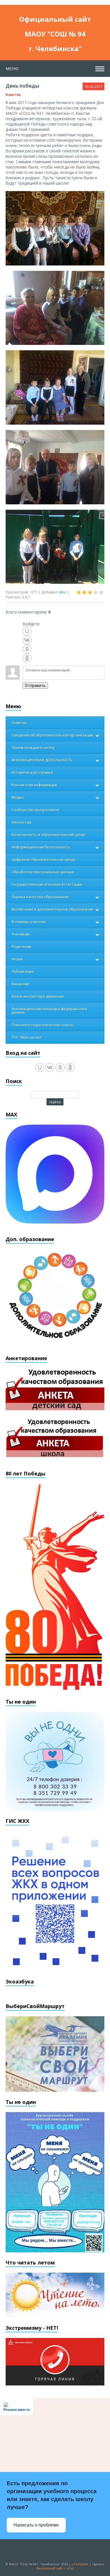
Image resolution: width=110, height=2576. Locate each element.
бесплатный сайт (50, 2568)
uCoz (70, 2568)
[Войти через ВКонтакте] (27, 640)
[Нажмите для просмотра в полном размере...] (55, 228)
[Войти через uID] (27, 631)
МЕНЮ (12, 69)
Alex (62, 592)
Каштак (13, 94)
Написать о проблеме (36, 2525)
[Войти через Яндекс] (27, 649)
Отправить (35, 686)
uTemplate (80, 2564)
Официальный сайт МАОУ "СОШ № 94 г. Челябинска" (55, 20)
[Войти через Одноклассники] (27, 658)
